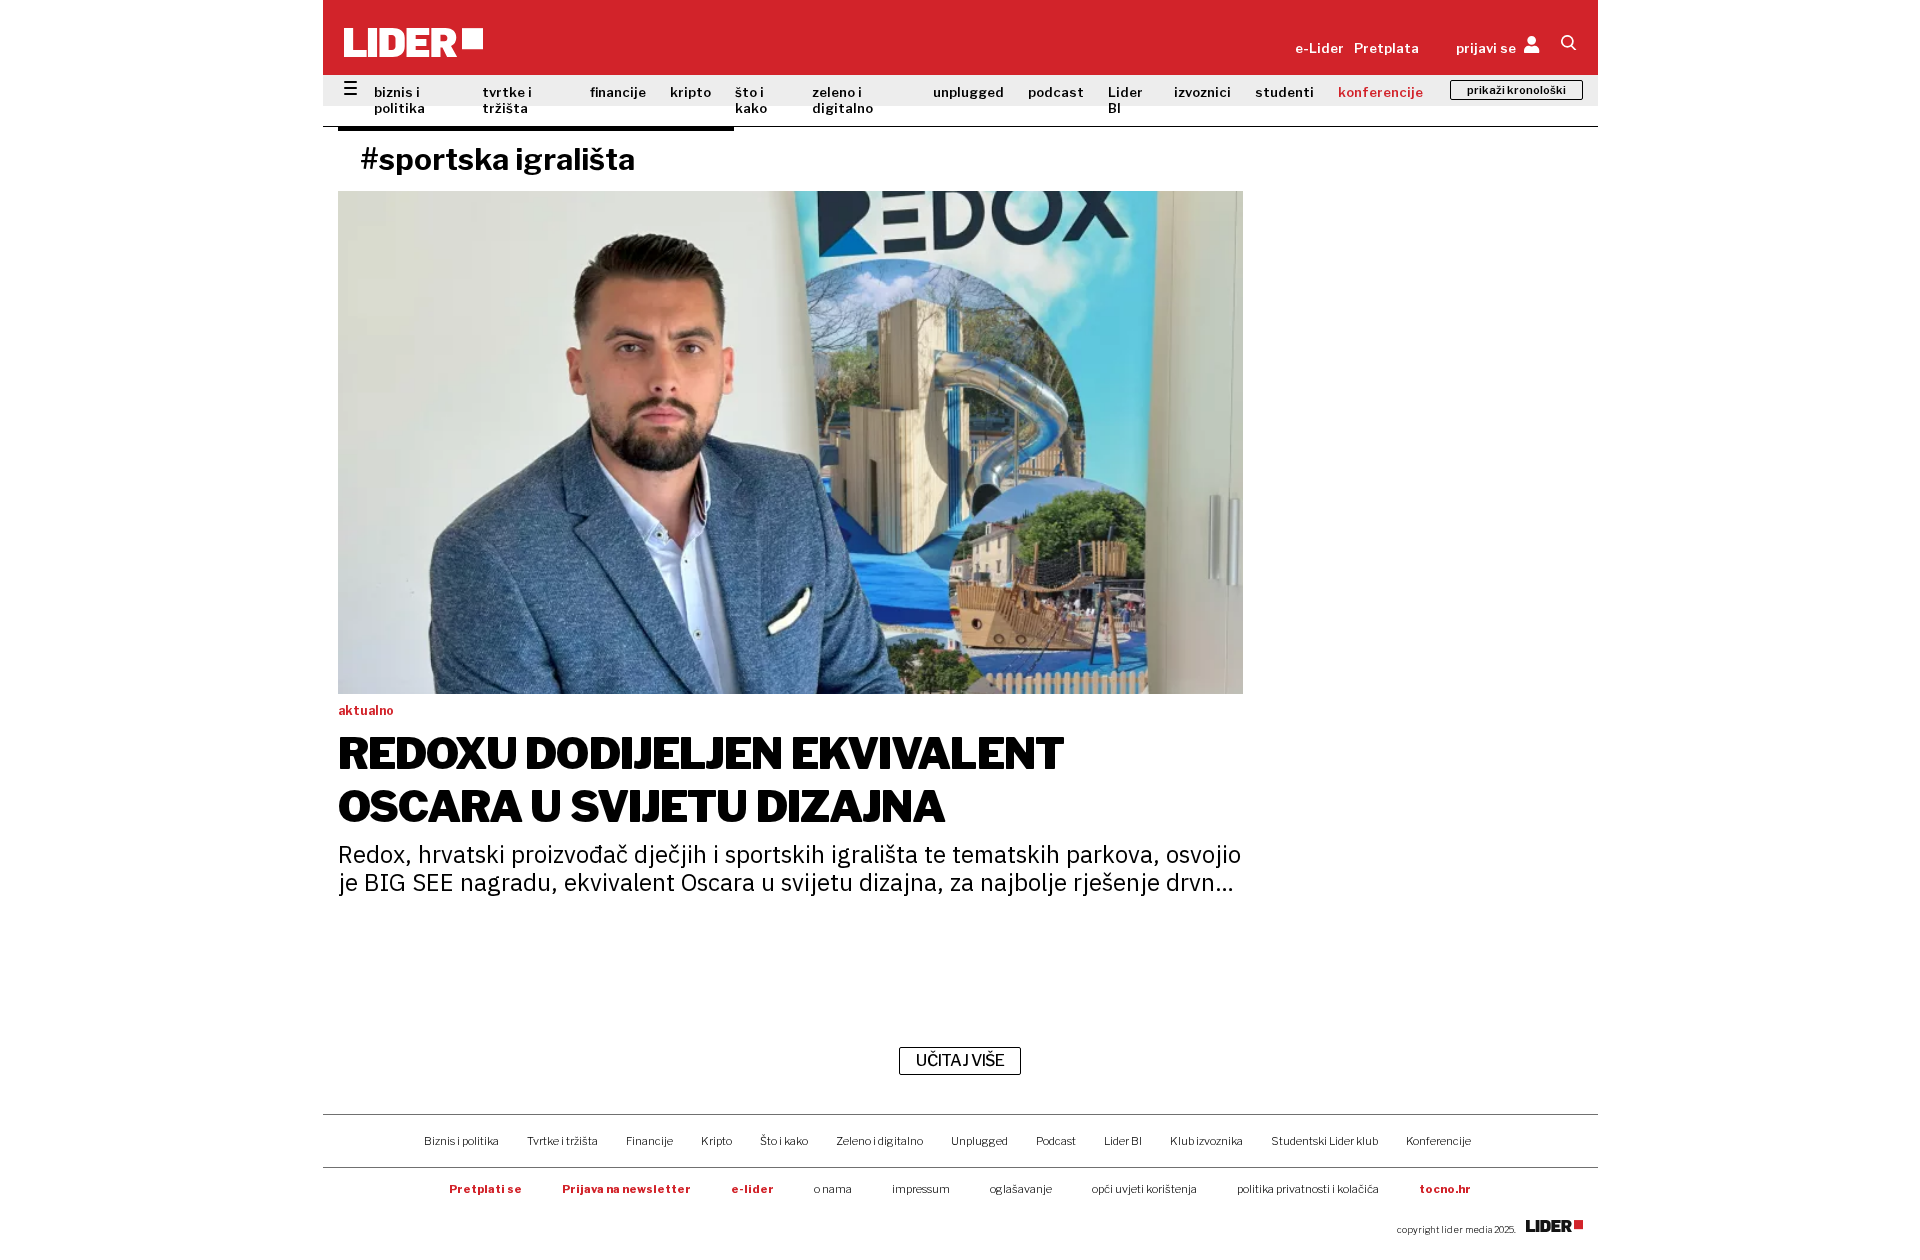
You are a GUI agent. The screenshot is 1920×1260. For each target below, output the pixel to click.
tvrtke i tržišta (507, 100)
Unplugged (979, 1141)
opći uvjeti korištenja (1144, 1189)
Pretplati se (485, 1189)
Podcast (1056, 1141)
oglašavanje (1021, 1189)
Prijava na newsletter (626, 1189)
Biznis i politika (461, 1141)
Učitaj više (960, 1060)
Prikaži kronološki (1516, 90)
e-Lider (1319, 48)
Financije (649, 1141)
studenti (1284, 92)
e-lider (752, 1189)
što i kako (751, 100)
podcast (1056, 92)
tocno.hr (1445, 1189)
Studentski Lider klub (1324, 1141)
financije (618, 92)
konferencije (1380, 92)
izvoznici (1202, 92)
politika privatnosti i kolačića (1308, 1189)
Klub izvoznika (1206, 1141)
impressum (921, 1189)
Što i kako (784, 1141)
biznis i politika (399, 100)
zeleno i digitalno (842, 100)
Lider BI (1125, 100)
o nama (833, 1189)
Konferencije (1438, 1141)
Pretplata (1386, 48)
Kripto (716, 1141)
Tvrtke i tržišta (562, 1141)
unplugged (968, 92)
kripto (690, 92)
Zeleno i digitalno (879, 1141)
